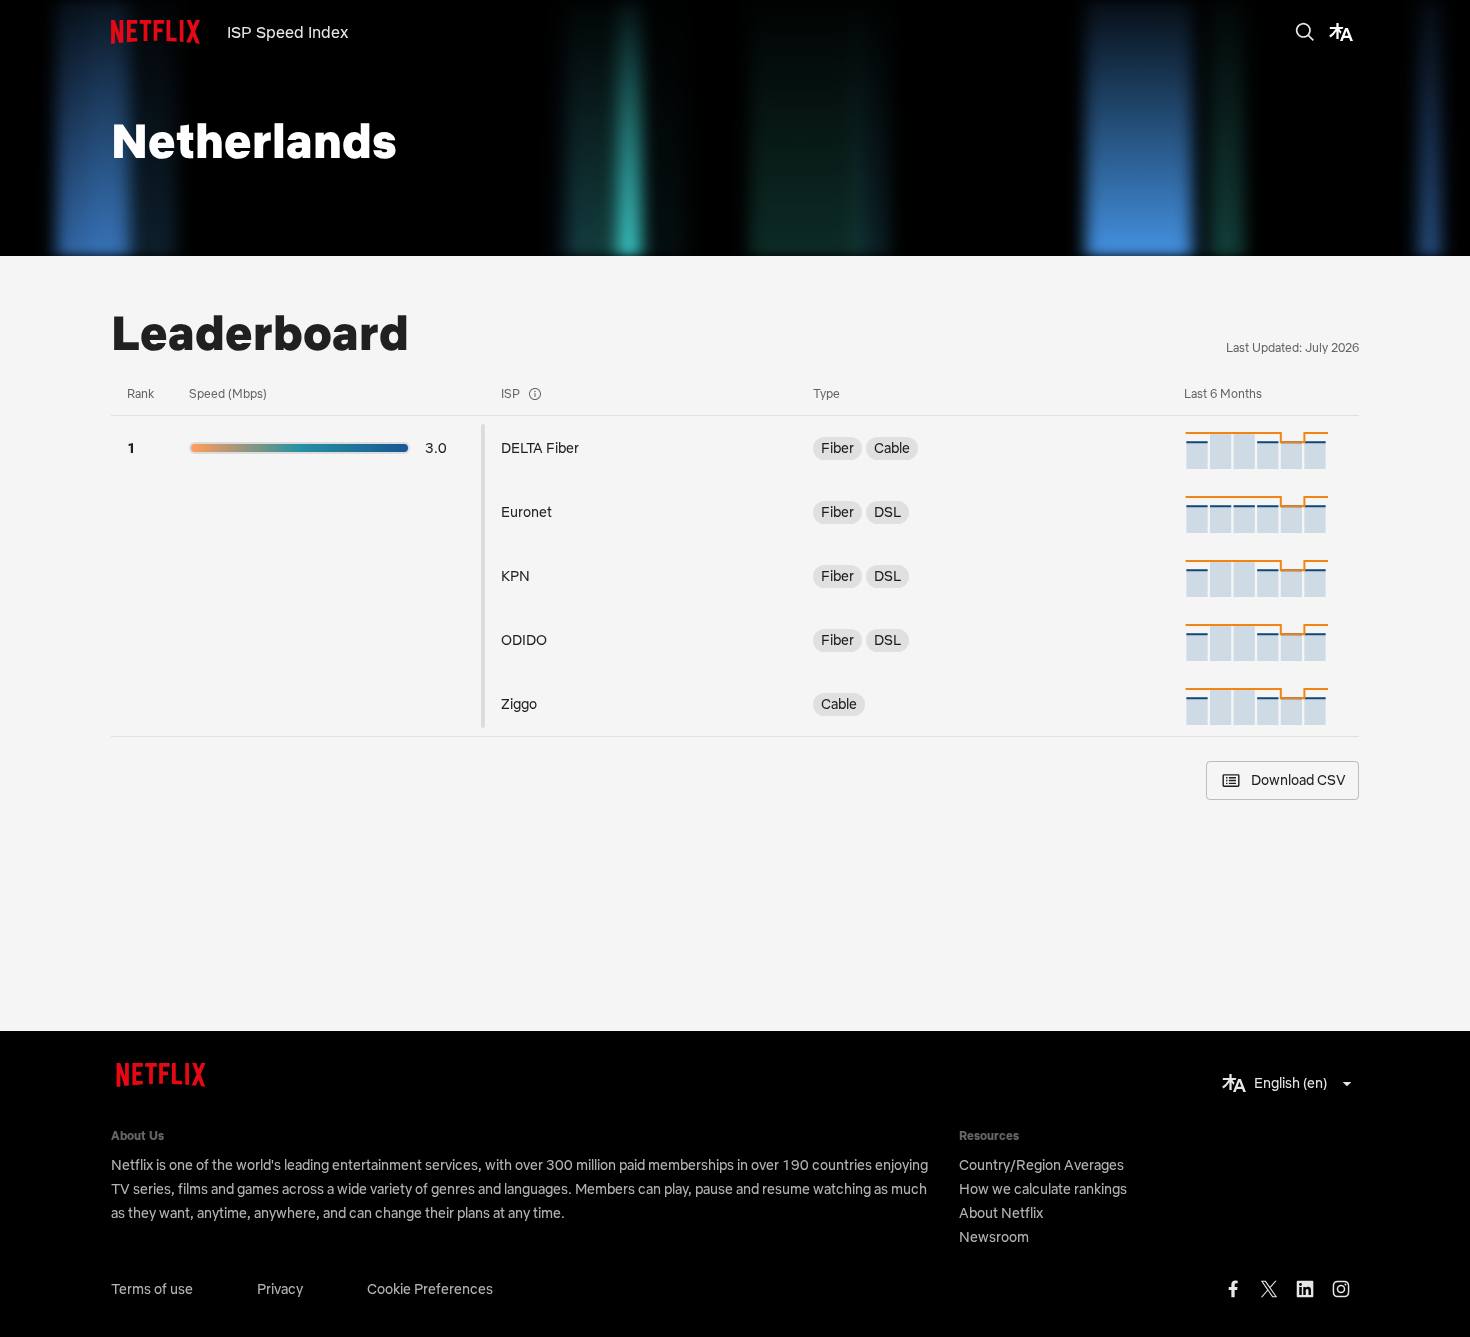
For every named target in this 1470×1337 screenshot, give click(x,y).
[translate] (1341, 32)
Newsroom (994, 1237)
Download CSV (1298, 780)
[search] (1305, 32)
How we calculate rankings (1043, 1189)
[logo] (169, 32)
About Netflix (1001, 1213)
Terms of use (152, 1289)
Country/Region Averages (1041, 1165)
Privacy (280, 1289)
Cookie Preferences (430, 1289)
